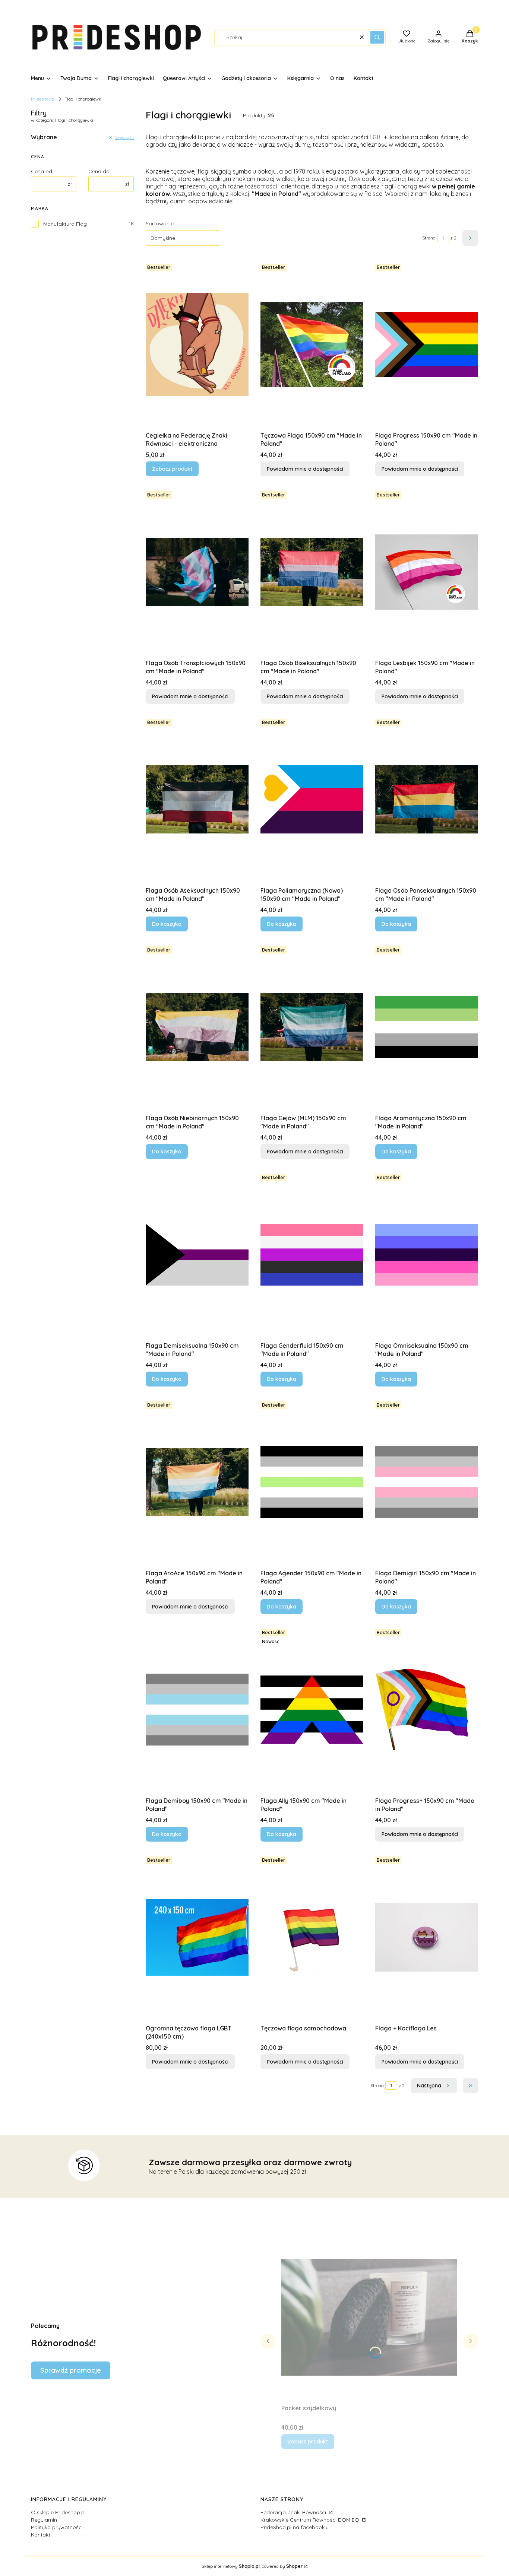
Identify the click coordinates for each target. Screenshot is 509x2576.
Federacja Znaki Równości (294, 2512)
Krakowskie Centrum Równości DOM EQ (311, 2520)
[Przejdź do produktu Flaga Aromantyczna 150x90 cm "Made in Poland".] (427, 1027)
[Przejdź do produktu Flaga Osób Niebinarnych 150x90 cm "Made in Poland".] (197, 1027)
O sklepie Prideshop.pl (58, 2512)
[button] (377, 37)
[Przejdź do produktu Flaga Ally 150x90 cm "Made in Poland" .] (312, 1710)
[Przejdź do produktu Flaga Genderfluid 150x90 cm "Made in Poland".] (312, 1255)
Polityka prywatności (57, 2527)
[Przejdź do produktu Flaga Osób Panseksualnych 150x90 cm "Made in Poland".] (427, 800)
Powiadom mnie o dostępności (305, 469)
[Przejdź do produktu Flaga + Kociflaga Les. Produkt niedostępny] (427, 1937)
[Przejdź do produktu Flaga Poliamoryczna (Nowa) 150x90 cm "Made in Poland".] (312, 800)
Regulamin (44, 2520)
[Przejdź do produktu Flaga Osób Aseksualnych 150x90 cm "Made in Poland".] (197, 800)
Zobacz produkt (172, 469)
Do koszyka (167, 924)
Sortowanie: (160, 223)
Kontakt (41, 2535)
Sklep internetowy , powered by (252, 2566)
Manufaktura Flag (65, 224)
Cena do (99, 171)
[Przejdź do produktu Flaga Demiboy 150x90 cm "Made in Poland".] (197, 1710)
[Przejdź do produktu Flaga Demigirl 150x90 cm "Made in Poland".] (427, 1482)
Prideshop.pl (43, 99)
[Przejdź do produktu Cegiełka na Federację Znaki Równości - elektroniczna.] (197, 344)
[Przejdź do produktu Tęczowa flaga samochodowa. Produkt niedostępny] (312, 1937)
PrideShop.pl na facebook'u (295, 2527)
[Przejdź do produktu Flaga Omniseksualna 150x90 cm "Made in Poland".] (427, 1255)
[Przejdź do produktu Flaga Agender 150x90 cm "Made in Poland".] (312, 1482)
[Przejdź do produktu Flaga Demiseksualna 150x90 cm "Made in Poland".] (197, 1255)
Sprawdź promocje (71, 2370)
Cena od (42, 171)
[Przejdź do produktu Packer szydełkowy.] (369, 2317)
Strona (429, 238)
